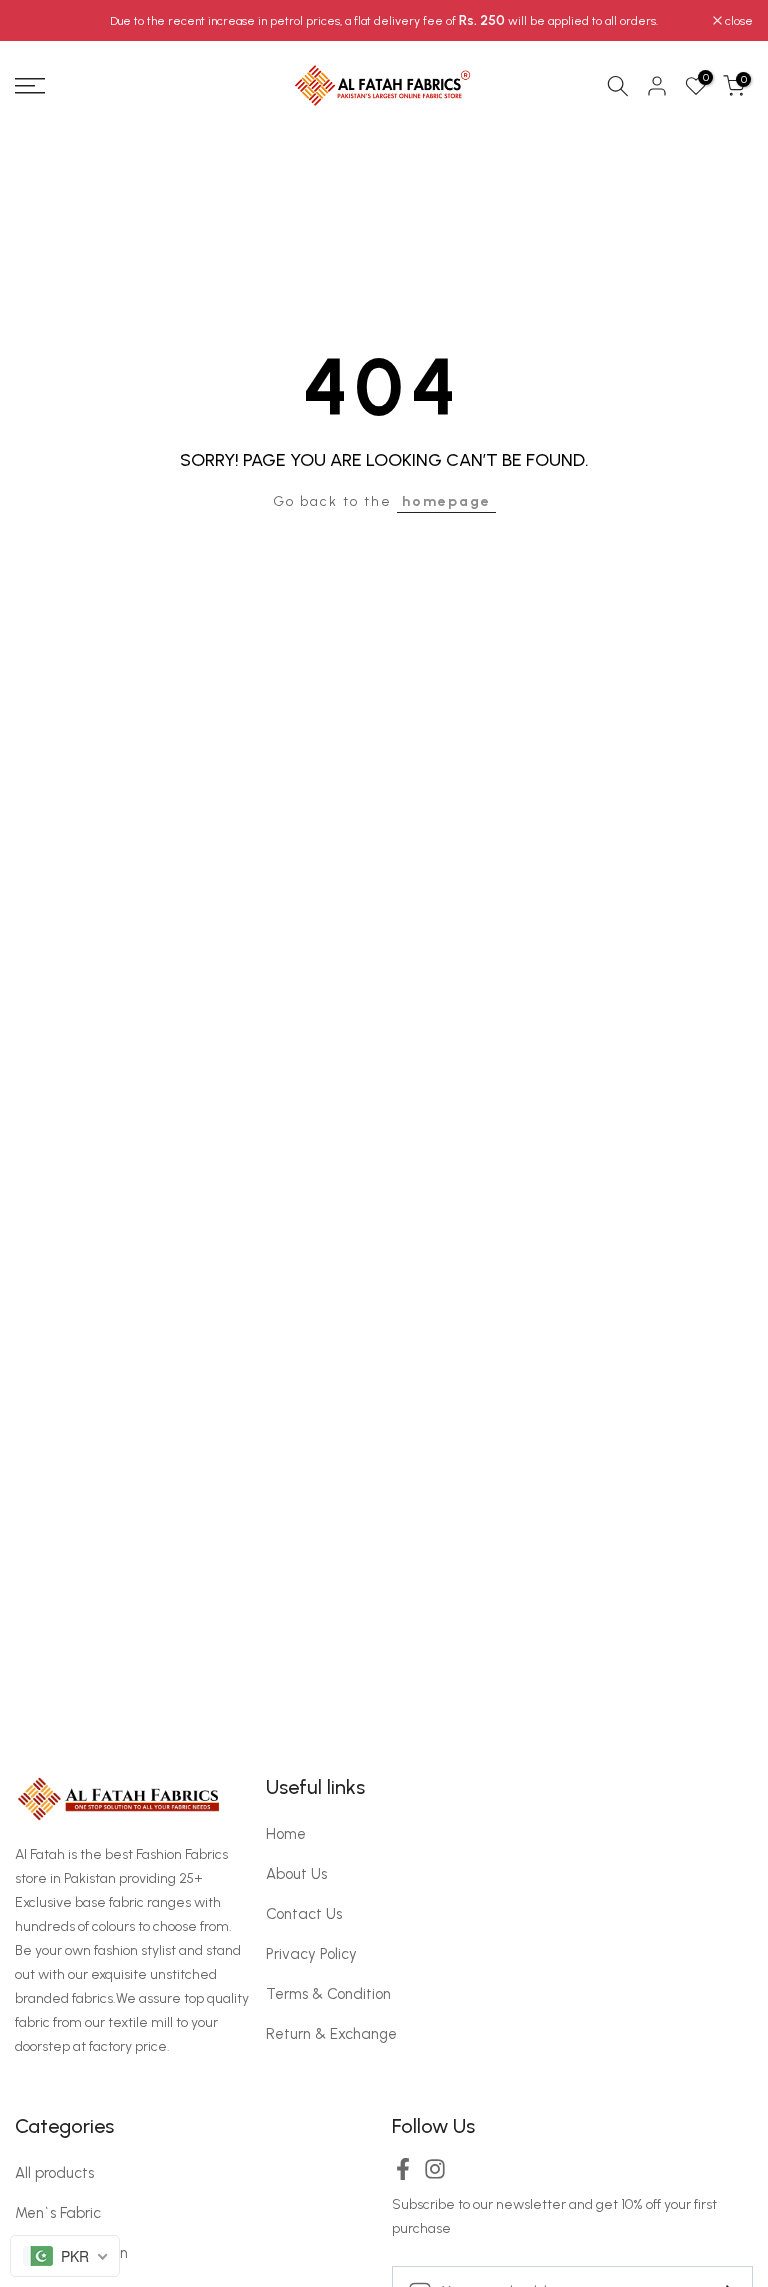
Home (286, 1834)
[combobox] (65, 2256)
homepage (446, 501)
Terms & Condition (328, 1994)
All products (54, 2173)
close (39, 21)
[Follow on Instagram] (435, 2175)
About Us (296, 1874)
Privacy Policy (311, 1954)
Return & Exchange (331, 2034)
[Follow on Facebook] (403, 2175)
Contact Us (304, 1914)
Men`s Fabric (58, 2213)
